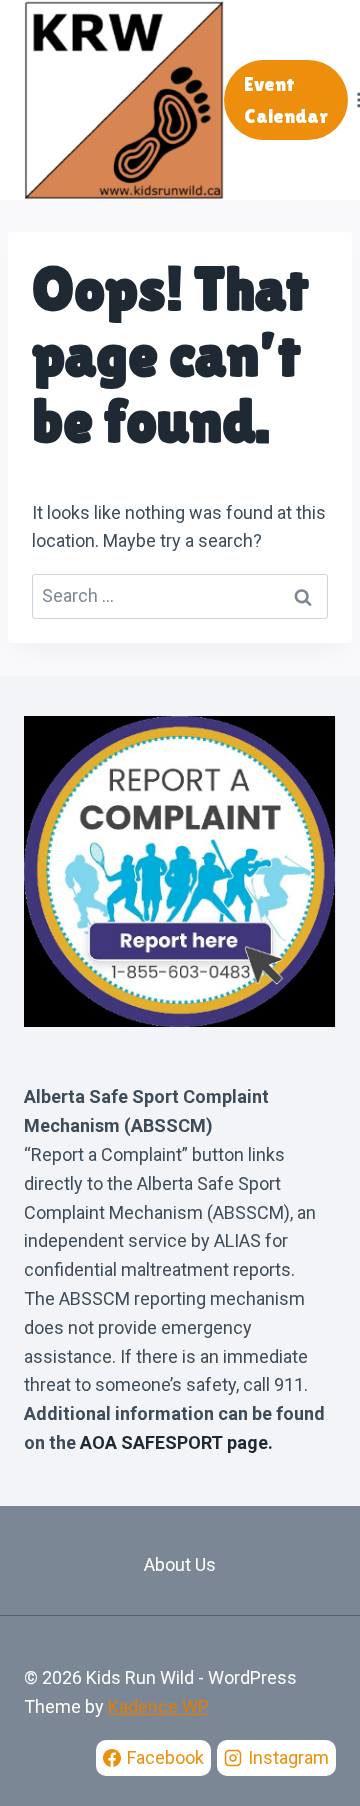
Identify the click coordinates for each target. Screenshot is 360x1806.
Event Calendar (286, 100)
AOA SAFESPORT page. (176, 1442)
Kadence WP (158, 1706)
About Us (180, 1564)
